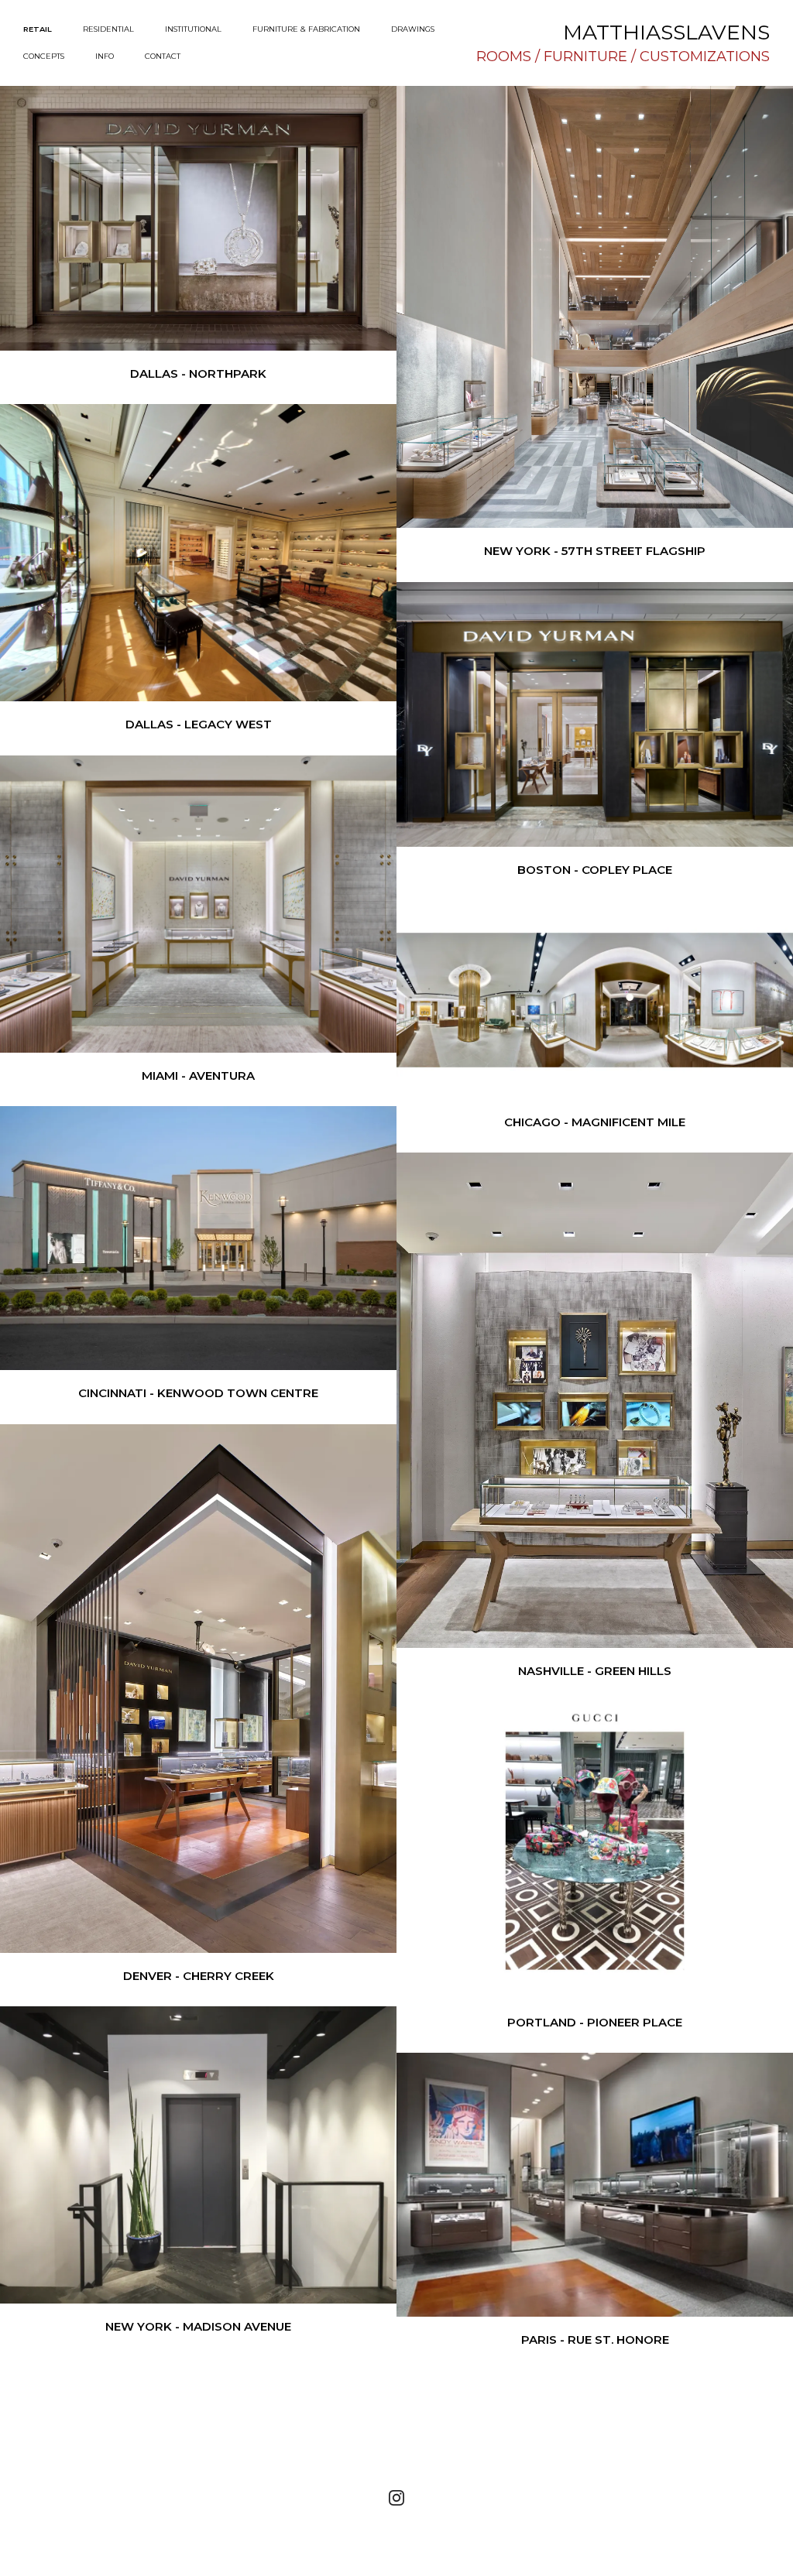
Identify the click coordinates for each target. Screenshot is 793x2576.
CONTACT (163, 56)
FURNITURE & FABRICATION (306, 29)
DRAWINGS (413, 29)
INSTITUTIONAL (193, 29)
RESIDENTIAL (108, 29)
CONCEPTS (44, 56)
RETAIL (38, 29)
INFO (105, 56)
